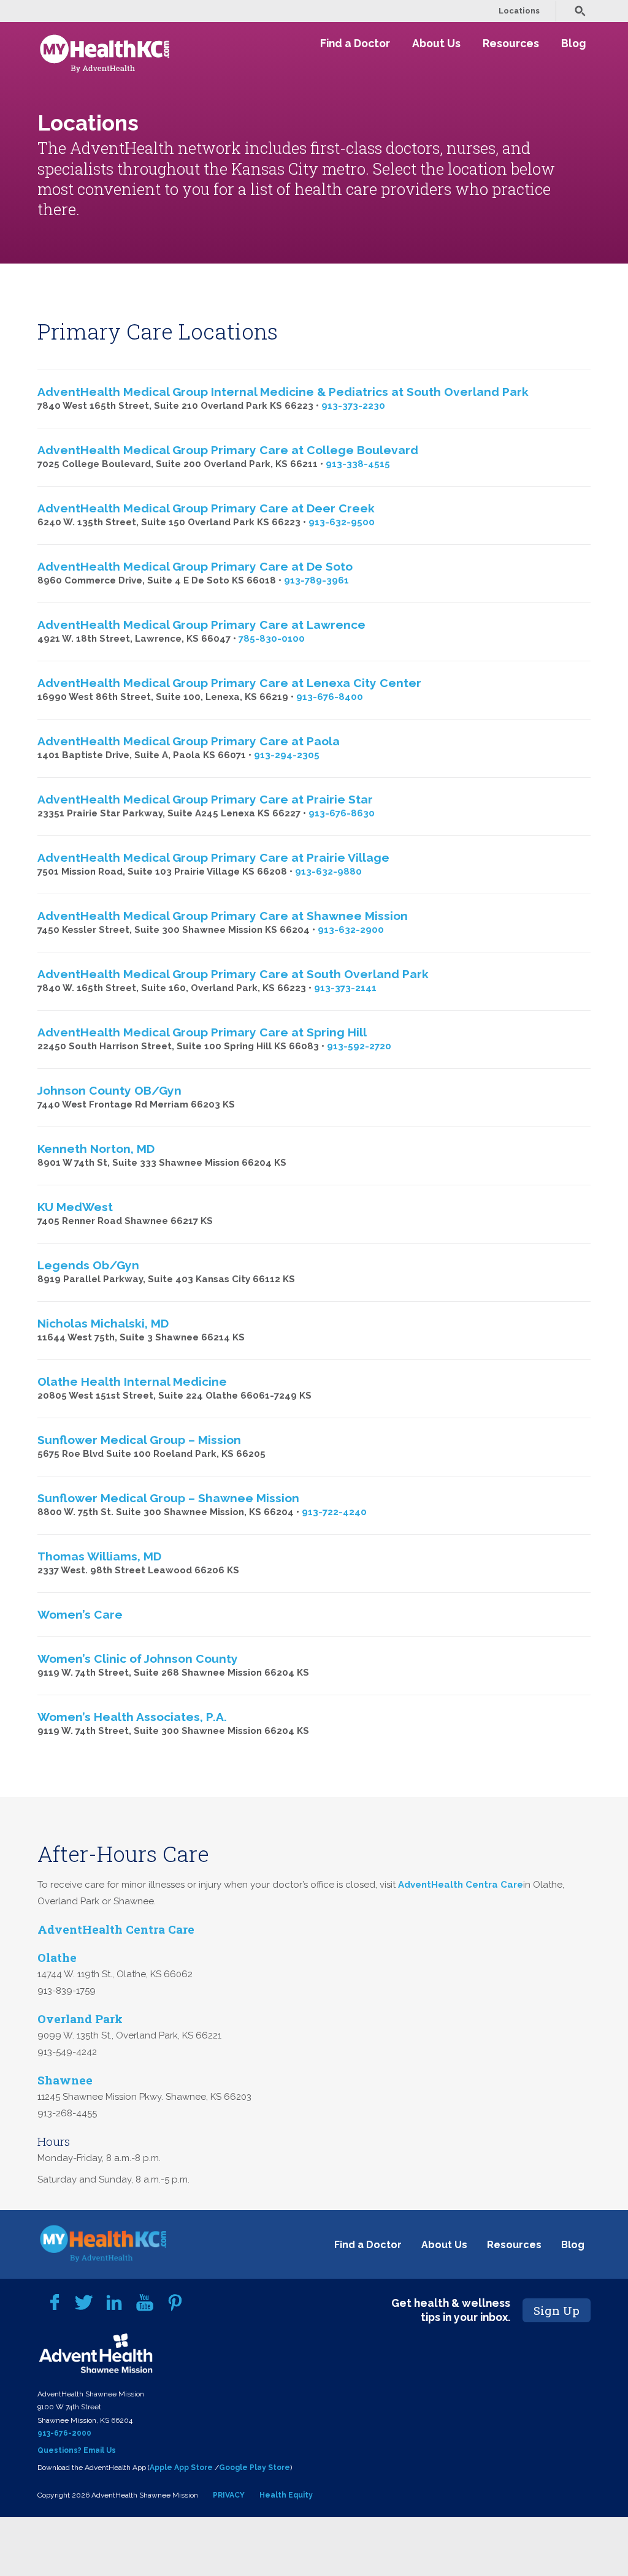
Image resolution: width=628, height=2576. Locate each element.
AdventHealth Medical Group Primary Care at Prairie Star (205, 799)
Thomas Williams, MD (99, 1556)
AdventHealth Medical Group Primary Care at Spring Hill (202, 1032)
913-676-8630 (342, 813)
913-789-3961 (316, 580)
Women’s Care (80, 1614)
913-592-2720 (359, 1046)
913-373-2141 (345, 988)
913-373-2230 (353, 406)
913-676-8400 (330, 697)
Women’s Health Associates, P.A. (132, 1717)
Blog (573, 43)
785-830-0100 (272, 639)
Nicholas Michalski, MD (103, 1323)
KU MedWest (75, 1207)
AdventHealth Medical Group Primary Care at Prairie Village (213, 857)
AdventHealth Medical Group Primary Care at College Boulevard (228, 450)
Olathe (57, 1957)
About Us (436, 43)
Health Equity (286, 2495)
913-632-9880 (328, 872)
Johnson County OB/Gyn (109, 1090)
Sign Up (557, 2310)
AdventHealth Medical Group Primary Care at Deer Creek (206, 508)
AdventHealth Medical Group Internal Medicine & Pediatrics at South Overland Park (283, 392)
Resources (511, 43)
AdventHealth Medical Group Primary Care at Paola (189, 741)
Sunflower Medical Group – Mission (139, 1440)
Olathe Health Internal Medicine (132, 1381)
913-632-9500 (342, 522)
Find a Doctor (355, 43)
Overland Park (80, 2019)
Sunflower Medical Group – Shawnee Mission (168, 1498)
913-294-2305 (287, 755)
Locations (519, 11)
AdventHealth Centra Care (459, 1885)
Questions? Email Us (77, 2450)
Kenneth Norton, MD (96, 1149)
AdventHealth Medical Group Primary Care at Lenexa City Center (229, 683)
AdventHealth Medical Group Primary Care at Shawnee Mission (223, 916)
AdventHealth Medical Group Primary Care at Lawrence (201, 625)
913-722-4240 (334, 1512)
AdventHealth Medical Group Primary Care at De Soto (195, 566)
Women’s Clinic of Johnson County (138, 1658)
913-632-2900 (351, 930)
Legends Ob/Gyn (88, 1265)
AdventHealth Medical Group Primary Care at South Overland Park (233, 974)
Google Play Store (255, 2468)
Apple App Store (181, 2468)
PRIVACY (229, 2495)
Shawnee (65, 2080)
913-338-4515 (358, 464)
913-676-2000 (64, 2433)
